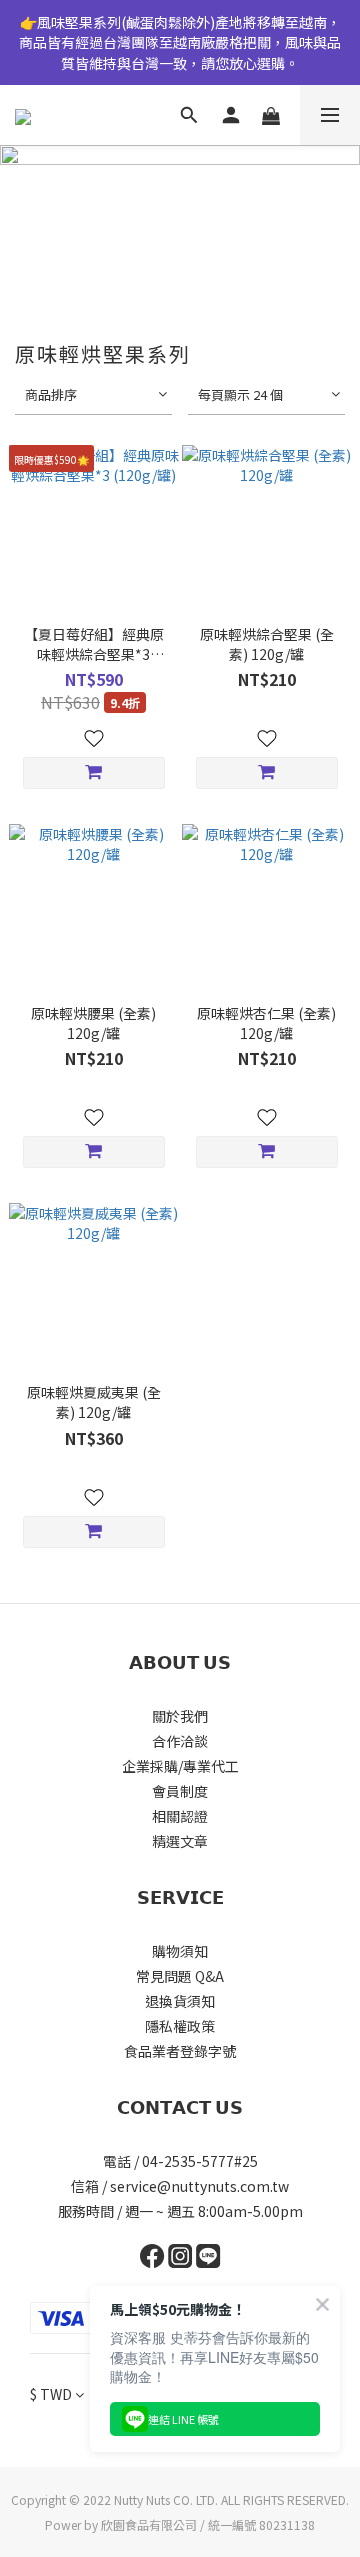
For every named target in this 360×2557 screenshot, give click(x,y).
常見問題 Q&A (180, 1976)
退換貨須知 (180, 2001)
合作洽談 (180, 1741)
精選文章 (180, 1841)
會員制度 (180, 1791)
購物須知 (180, 1951)
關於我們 (180, 1716)
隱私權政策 (180, 2026)
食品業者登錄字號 (180, 2051)
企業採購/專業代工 (180, 1766)
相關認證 (180, 1816)
